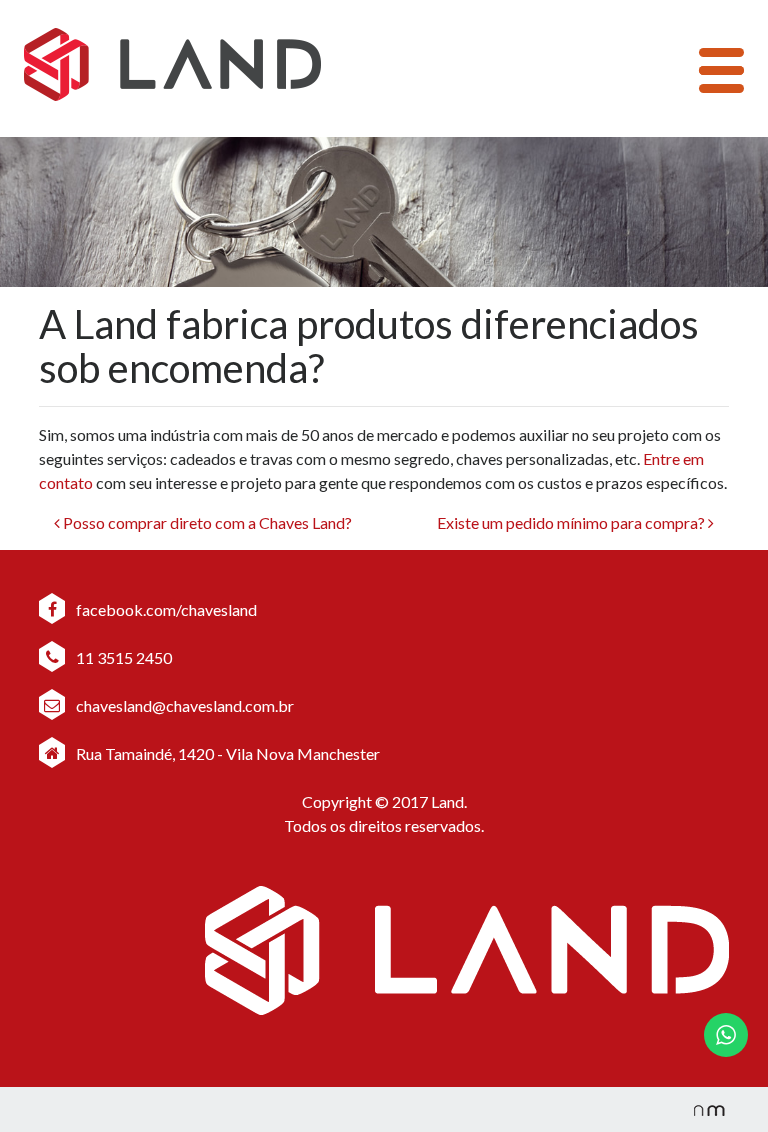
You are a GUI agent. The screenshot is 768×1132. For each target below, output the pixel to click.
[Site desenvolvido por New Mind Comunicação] (699, 1109)
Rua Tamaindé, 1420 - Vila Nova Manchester (228, 753)
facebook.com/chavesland (165, 609)
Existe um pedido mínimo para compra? (572, 522)
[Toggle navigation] (721, 70)
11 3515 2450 (122, 657)
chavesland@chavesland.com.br (183, 705)
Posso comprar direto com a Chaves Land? (206, 522)
